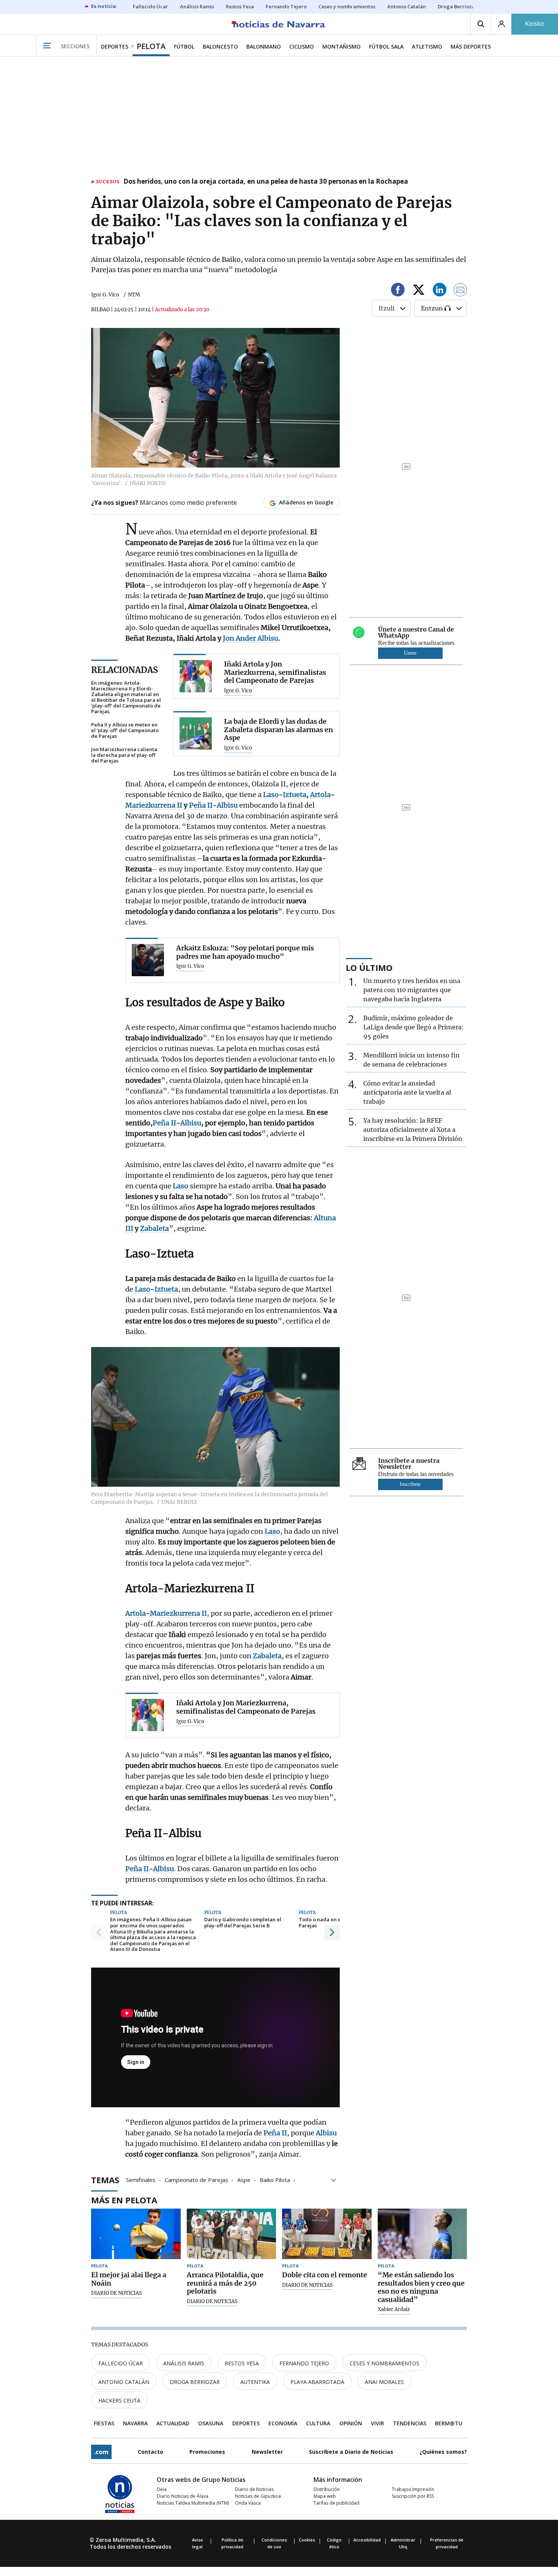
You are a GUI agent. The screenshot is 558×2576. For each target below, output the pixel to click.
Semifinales (141, 2179)
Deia (162, 2489)
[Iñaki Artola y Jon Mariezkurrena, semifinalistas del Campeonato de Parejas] (196, 676)
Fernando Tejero (304, 2363)
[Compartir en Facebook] (398, 291)
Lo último (369, 967)
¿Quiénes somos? (443, 2452)
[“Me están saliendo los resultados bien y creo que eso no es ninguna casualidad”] (422, 2234)
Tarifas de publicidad (337, 2503)
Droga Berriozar (195, 2382)
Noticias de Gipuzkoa (258, 2496)
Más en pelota (124, 2200)
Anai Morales (384, 2382)
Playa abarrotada (317, 2382)
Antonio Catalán (124, 2382)
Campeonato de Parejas (196, 2179)
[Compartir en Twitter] (419, 291)
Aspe (244, 2179)
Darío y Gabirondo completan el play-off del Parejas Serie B (243, 1923)
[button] (99, 1932)
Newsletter (267, 2452)
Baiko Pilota (275, 2179)
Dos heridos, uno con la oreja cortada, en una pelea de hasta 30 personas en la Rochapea (266, 182)
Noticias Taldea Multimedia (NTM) (193, 2503)
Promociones (207, 2452)
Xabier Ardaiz (394, 2310)
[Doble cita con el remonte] (327, 2234)
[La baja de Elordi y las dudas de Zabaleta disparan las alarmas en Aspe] (196, 733)
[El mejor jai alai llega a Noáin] (136, 2234)
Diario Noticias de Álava (183, 2496)
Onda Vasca (248, 2503)
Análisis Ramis (184, 2363)
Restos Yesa (242, 2363)
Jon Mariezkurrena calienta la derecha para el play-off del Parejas (124, 755)
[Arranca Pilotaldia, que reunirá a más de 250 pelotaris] (232, 2234)
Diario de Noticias (254, 2489)
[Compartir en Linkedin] (440, 291)
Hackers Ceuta (119, 2400)
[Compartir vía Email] (460, 291)
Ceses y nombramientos (385, 2363)
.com (101, 2452)
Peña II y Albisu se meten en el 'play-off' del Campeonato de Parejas (125, 730)
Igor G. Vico (105, 295)
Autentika (255, 2382)
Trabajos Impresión (413, 2489)
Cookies (307, 2540)
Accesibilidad (367, 2540)
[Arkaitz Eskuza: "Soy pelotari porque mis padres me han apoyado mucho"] (148, 960)
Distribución (327, 2489)
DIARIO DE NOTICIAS (117, 2293)
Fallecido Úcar (121, 2363)
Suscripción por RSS (413, 2496)
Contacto (151, 2452)
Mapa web (325, 2496)
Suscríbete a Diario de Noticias (351, 2452)
